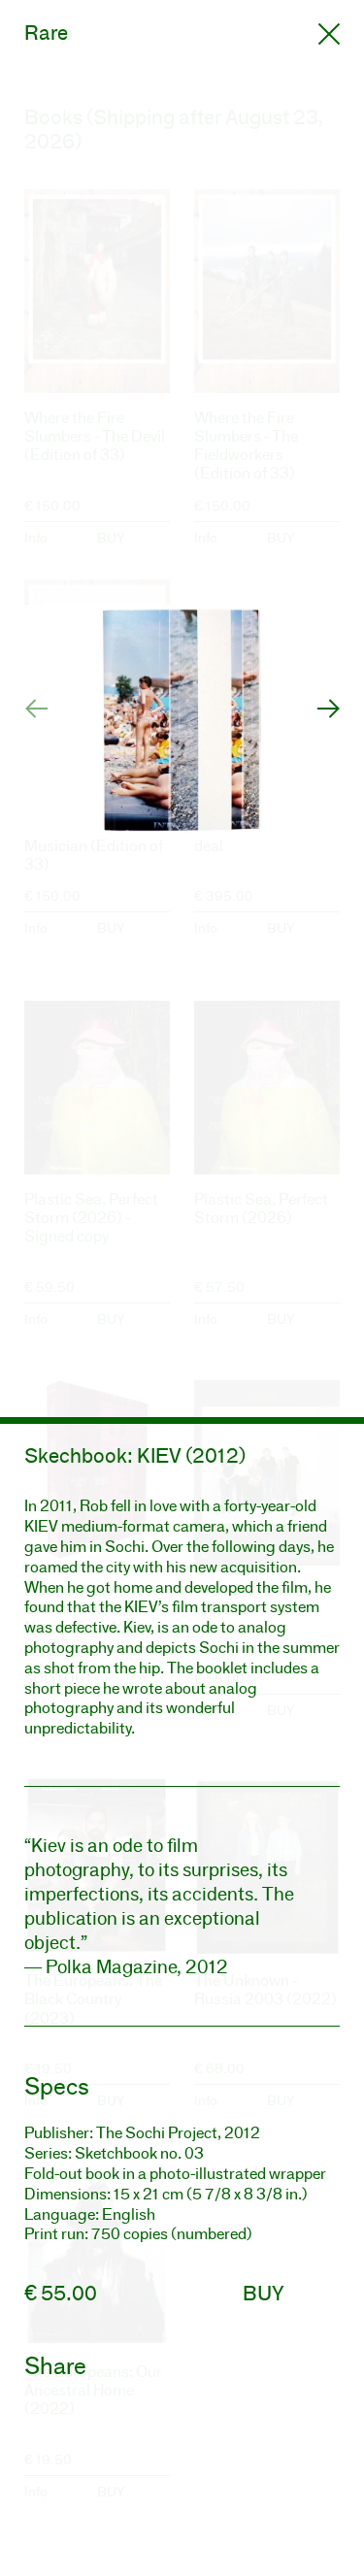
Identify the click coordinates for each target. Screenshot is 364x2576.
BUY (264, 2293)
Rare (46, 33)
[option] (182, 709)
